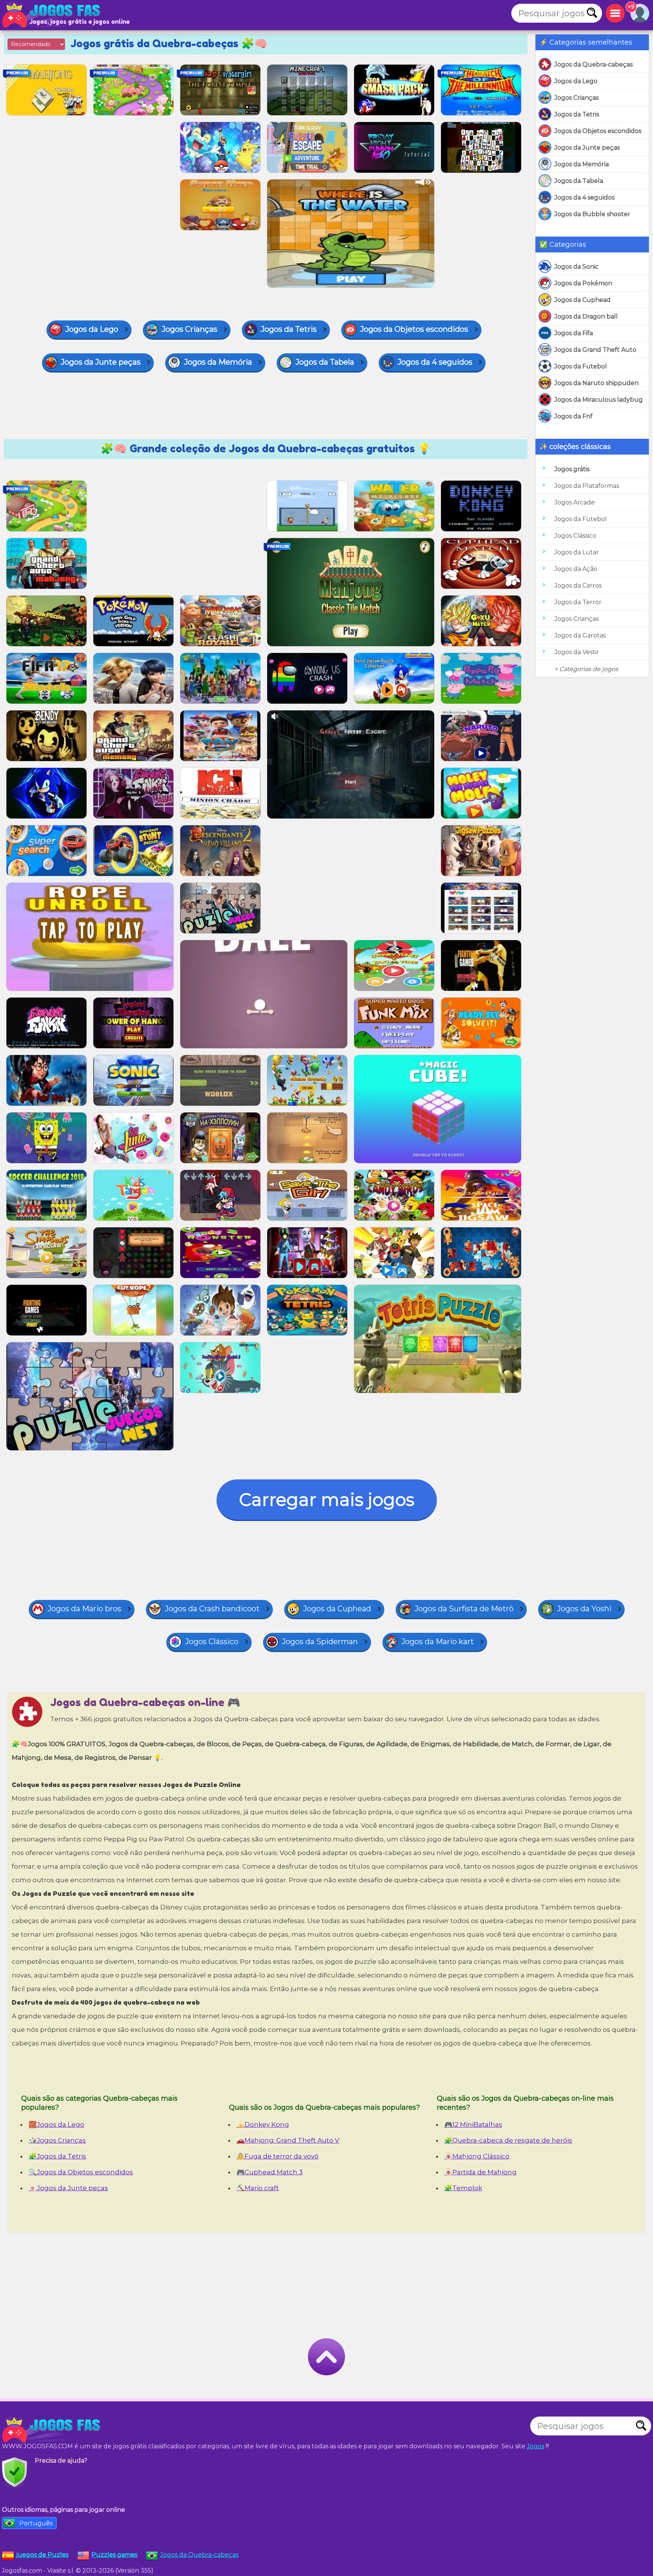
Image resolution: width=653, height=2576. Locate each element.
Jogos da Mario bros (84, 1609)
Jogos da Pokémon (583, 283)
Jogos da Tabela (579, 181)
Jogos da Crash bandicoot (212, 1609)
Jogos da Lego (576, 81)
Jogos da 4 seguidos (584, 197)
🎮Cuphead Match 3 (270, 2172)
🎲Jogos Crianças (57, 2140)
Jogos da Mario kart (438, 1642)
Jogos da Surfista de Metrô (464, 1609)
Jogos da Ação (576, 569)
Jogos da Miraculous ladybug (599, 400)
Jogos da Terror (578, 602)
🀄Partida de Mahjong (480, 2172)
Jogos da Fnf (573, 416)
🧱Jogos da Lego (56, 2124)
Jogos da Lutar (577, 552)
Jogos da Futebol (581, 366)
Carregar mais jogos (327, 1500)
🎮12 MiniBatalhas (473, 2124)
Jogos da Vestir (577, 652)
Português (36, 2523)
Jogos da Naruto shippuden (597, 383)
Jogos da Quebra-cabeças (593, 64)
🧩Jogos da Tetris (57, 2156)
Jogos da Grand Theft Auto (595, 350)
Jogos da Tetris (577, 114)
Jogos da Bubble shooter (592, 214)
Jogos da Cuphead (583, 300)
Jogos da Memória (582, 164)
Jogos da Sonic (576, 267)
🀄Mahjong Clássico (477, 2156)
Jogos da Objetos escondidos (598, 131)
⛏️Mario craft (258, 2188)
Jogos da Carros (578, 586)
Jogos (535, 2446)
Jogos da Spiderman (320, 1642)
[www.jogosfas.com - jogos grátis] (53, 2430)
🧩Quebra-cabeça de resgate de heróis (508, 2140)
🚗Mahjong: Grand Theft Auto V (288, 2140)
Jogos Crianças (576, 98)
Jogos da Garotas (580, 635)
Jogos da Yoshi (584, 1609)
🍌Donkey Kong (263, 2124)
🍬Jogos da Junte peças (68, 2188)
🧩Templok (463, 2188)
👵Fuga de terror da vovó (278, 2156)
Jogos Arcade (575, 502)
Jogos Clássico (575, 536)
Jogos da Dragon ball (586, 316)
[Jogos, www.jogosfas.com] (53, 15)
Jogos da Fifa (574, 333)
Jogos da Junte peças (587, 148)
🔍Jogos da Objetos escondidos (81, 2172)
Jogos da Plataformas (587, 486)
